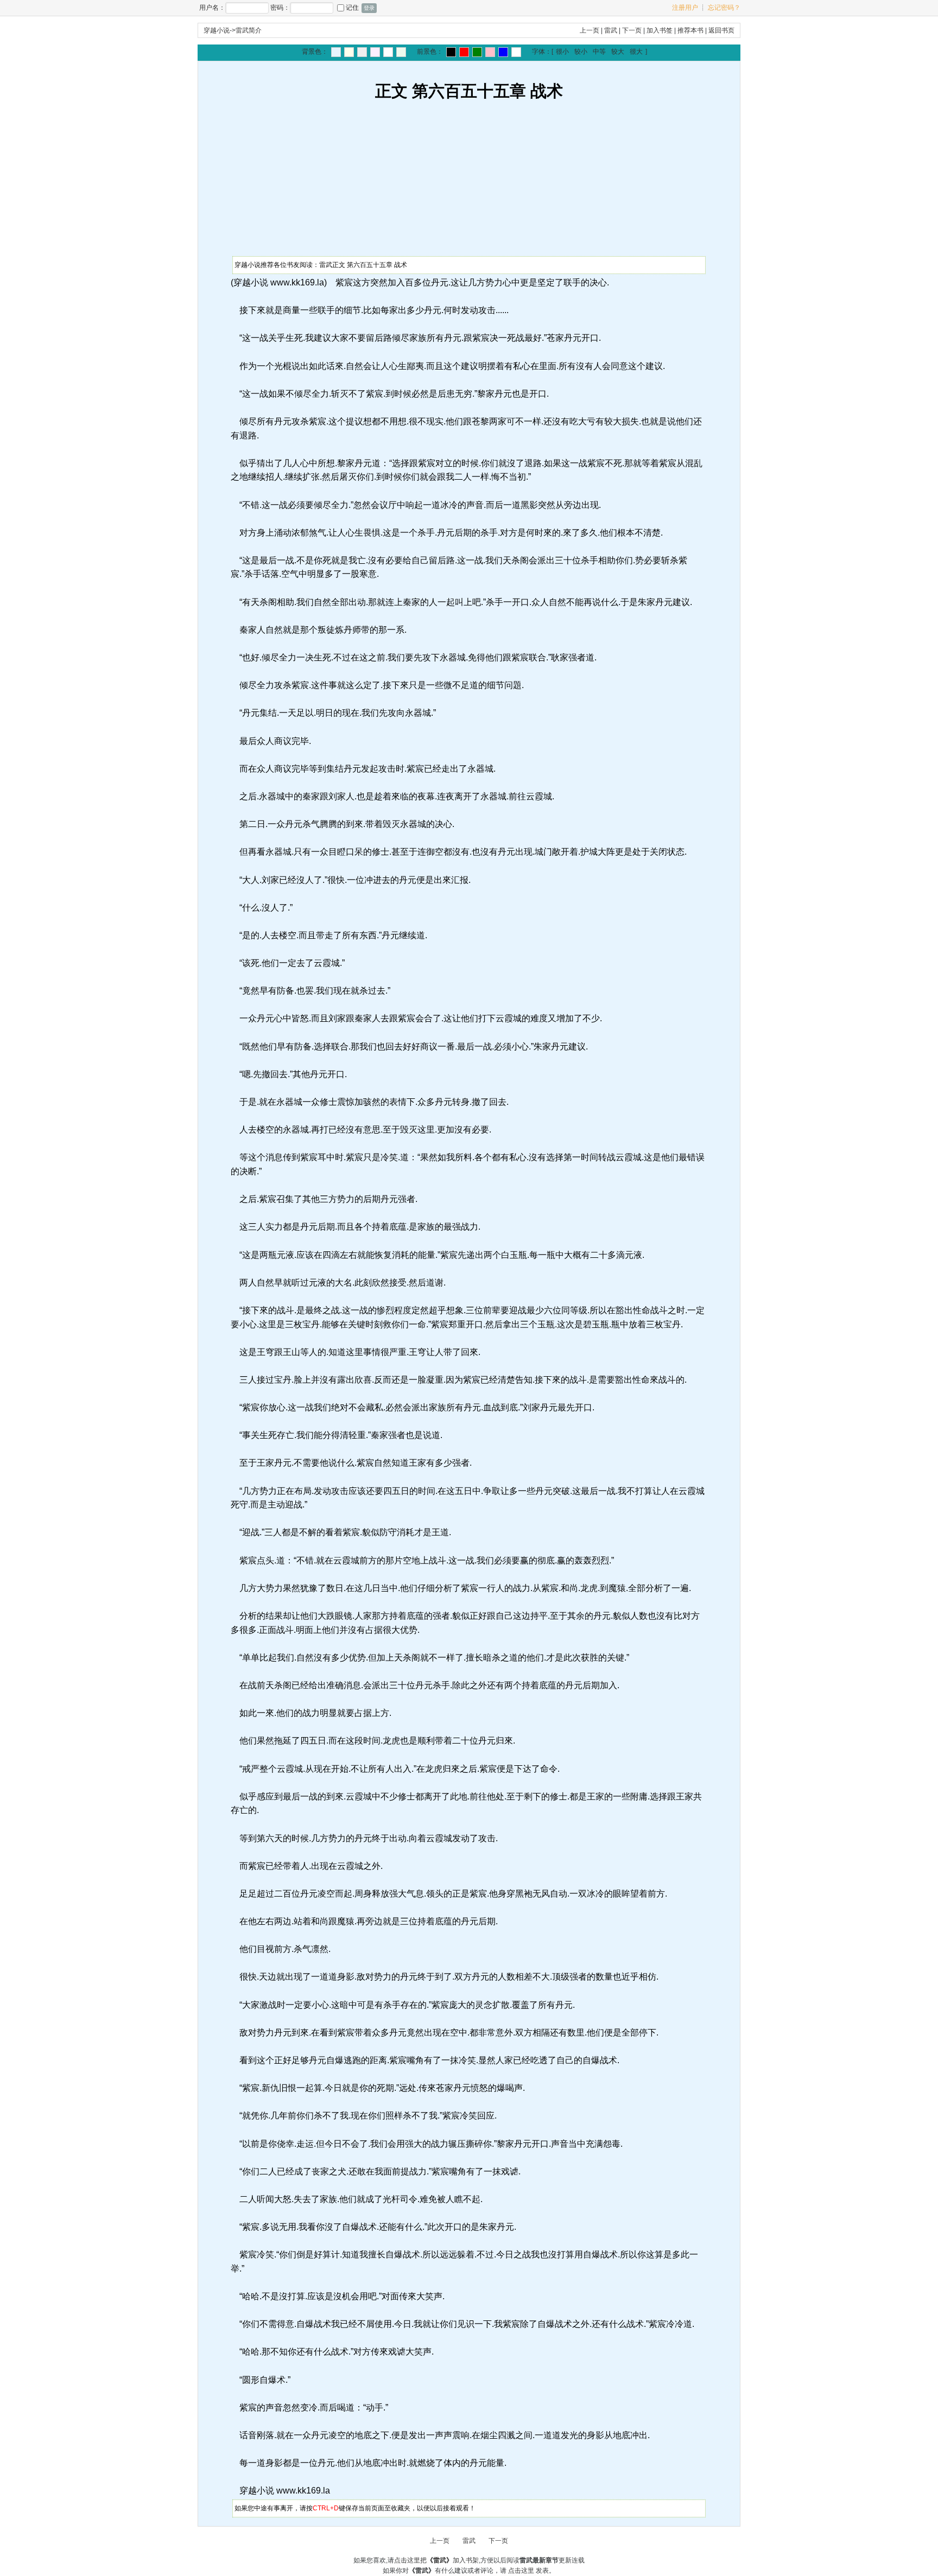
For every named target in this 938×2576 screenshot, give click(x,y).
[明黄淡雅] (349, 52)
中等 (599, 52)
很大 (636, 52)
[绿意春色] (401, 52)
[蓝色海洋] (503, 52)
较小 (581, 52)
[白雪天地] (388, 52)
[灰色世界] (362, 52)
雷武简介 (249, 30)
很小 (562, 52)
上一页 (590, 30)
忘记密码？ (724, 8)
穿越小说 (217, 30)
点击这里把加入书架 (436, 2560)
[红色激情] (464, 52)
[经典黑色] (451, 52)
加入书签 (660, 30)
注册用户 (685, 8)
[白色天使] (516, 52)
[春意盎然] (477, 52)
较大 (618, 52)
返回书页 (721, 30)
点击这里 (521, 2571)
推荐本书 (690, 30)
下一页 (632, 30)
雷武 (611, 30)
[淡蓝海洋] (336, 52)
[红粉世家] (375, 52)
